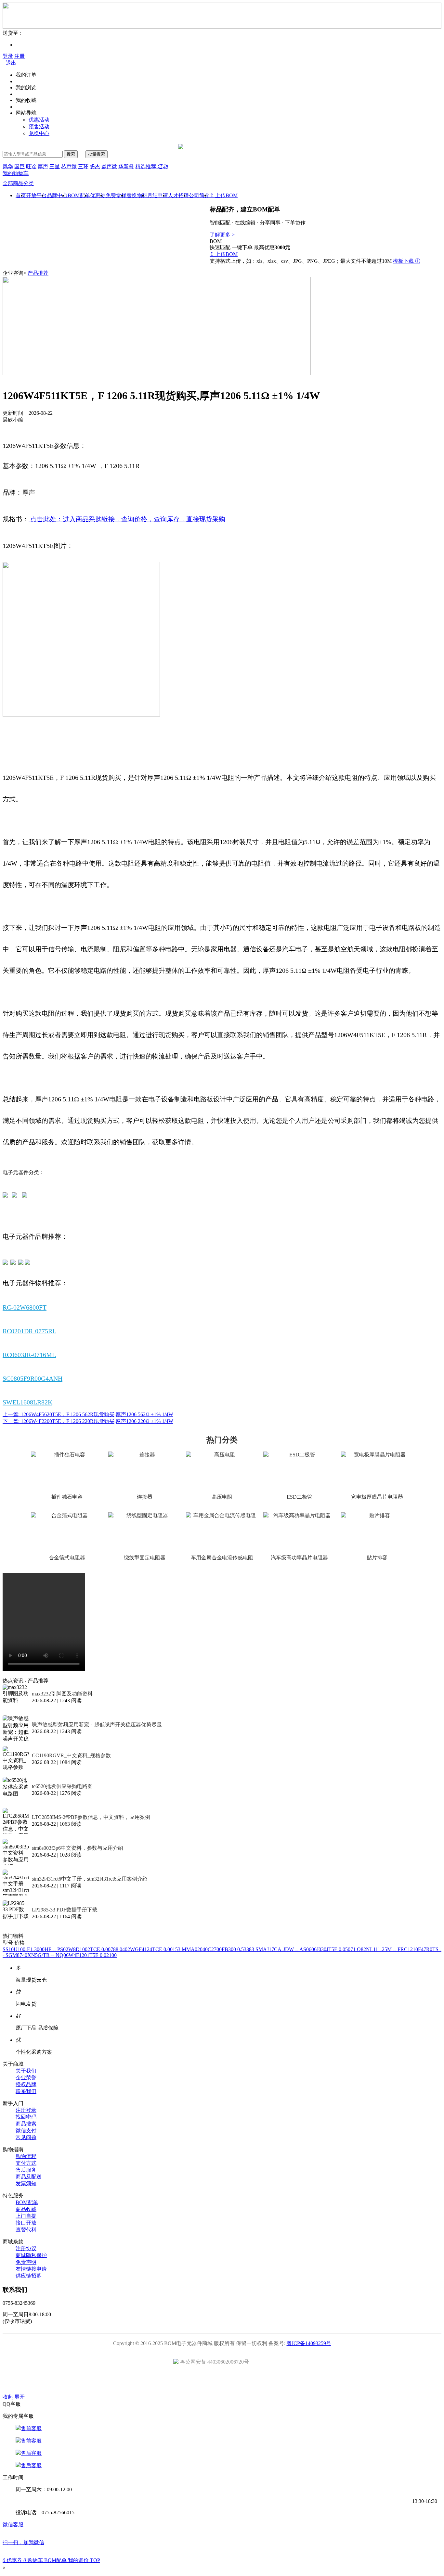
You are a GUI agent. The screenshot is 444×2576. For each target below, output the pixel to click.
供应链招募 (29, 2276)
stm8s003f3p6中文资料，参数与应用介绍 (78, 1848)
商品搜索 (26, 2124)
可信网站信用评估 (185, 2381)
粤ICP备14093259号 (309, 2343)
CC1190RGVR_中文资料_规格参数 (71, 1755)
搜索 (71, 154)
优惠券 (98, 195)
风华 (8, 166)
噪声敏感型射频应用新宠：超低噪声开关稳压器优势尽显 (97, 1725)
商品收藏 (26, 2209)
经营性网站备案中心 (149, 2381)
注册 (20, 56)
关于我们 (26, 2071)
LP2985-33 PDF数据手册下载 (65, 1910)
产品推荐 (38, 273)
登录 (8, 56)
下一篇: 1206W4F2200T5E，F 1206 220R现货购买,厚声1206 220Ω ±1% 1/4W (88, 1421)
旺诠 (31, 166)
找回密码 (26, 2117)
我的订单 (26, 75)
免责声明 (26, 2262)
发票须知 (26, 2183)
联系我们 (26, 2091)
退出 (11, 63)
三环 (83, 166)
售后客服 (31, 2453)
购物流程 (26, 2156)
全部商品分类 (18, 183)
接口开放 (26, 2223)
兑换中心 (39, 133)
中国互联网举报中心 (296, 2381)
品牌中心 (57, 195)
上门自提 (26, 2216)
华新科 (126, 166)
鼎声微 (109, 166)
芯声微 (69, 166)
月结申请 (158, 195)
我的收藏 (26, 100)
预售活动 (39, 127)
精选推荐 (151, 166)
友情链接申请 (31, 2269)
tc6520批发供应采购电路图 (62, 1786)
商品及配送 (29, 2177)
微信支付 (26, 2131)
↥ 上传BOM (224, 195)
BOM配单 (79, 195)
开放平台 (36, 195)
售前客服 (31, 2428)
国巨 (20, 166)
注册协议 (26, 2248)
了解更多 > (222, 235)
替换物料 (137, 195)
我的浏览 (26, 88)
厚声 (43, 166)
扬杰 (95, 166)
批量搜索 (97, 154)
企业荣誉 (26, 2078)
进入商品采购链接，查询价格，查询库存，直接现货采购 (144, 519)
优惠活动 (39, 120)
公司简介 (199, 195)
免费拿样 (116, 195)
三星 (55, 166)
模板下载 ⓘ (407, 261)
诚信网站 (259, 2381)
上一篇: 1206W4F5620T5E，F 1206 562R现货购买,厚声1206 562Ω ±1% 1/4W (88, 1414)
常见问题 (26, 2137)
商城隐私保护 (31, 2255)
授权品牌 (26, 2084)
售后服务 (26, 2170)
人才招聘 (178, 195)
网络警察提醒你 (222, 2381)
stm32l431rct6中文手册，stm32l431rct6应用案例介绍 (90, 1879)
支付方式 (26, 2163)
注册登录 (26, 2110)
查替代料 (26, 2230)
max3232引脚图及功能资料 (62, 1694)
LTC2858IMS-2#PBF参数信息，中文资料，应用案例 (91, 1817)
